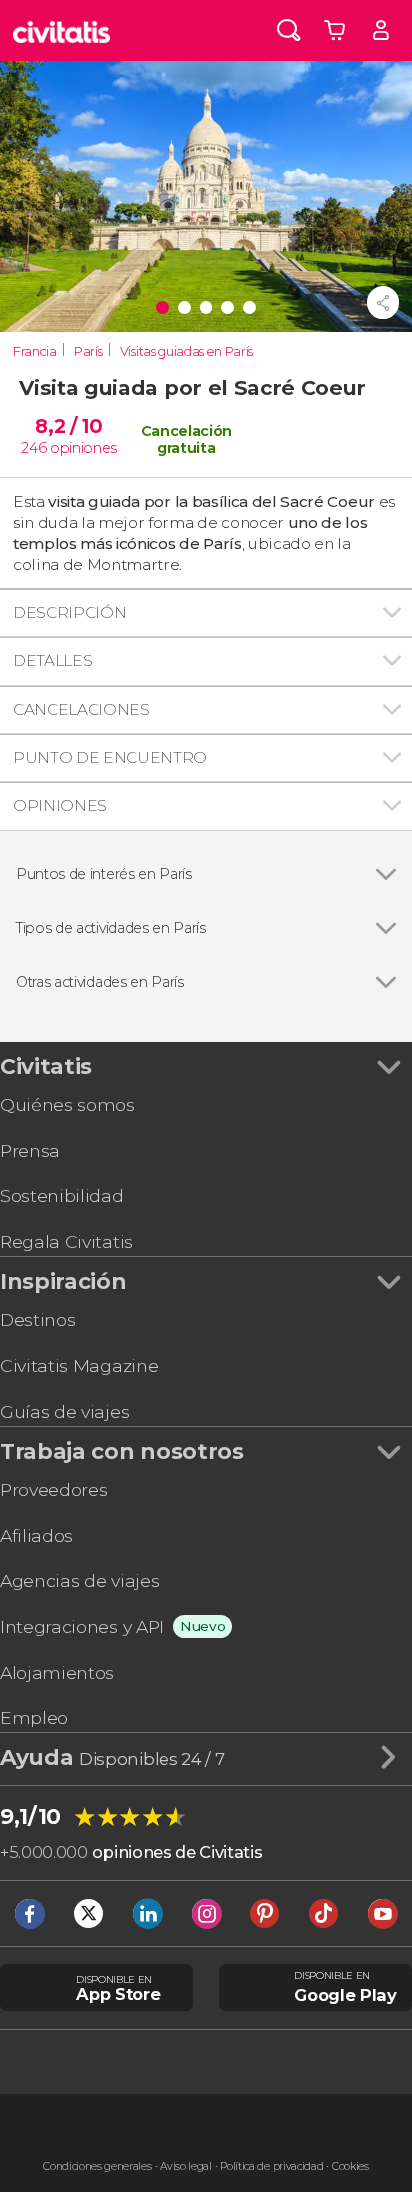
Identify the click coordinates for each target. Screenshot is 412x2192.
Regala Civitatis (66, 1241)
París (88, 351)
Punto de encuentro (110, 757)
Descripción (69, 612)
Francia (35, 351)
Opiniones (60, 805)
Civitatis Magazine (79, 1365)
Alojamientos (57, 1672)
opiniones (83, 448)
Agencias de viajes (79, 1580)
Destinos (37, 1319)
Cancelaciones (81, 709)
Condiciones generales (97, 2166)
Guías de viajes (64, 1411)
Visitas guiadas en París (186, 351)
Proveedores (53, 1489)
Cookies (350, 2166)
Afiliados (36, 1535)
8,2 (68, 426)
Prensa (30, 1150)
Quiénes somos (67, 1104)
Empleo (34, 1717)
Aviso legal (185, 2166)
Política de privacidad (271, 2166)
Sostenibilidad (62, 1195)
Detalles (52, 660)
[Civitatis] (61, 30)
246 (33, 448)
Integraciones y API (82, 1626)
